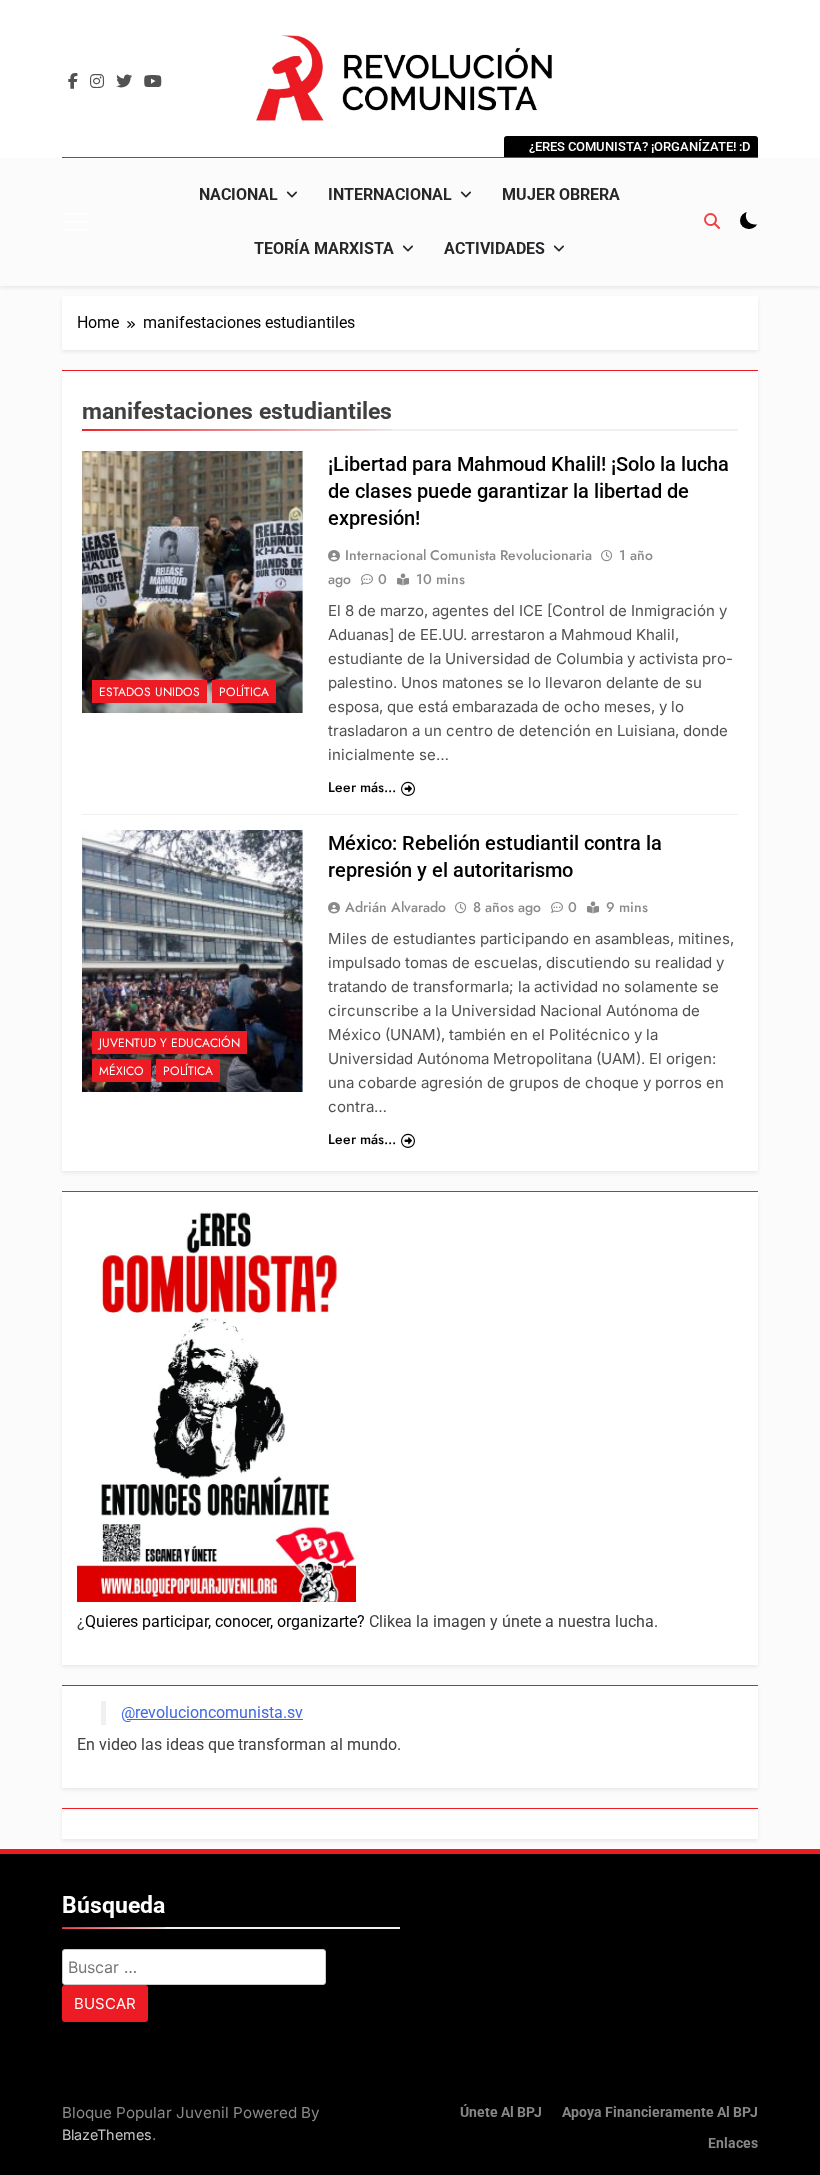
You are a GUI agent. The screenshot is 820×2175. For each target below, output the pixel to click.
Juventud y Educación (169, 1043)
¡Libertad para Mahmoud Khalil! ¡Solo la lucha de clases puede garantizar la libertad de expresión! (528, 491)
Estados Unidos (149, 692)
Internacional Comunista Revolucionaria (468, 555)
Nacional (238, 194)
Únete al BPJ (501, 2112)
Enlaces (733, 2143)
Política (244, 692)
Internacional (390, 194)
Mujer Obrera (561, 194)
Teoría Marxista (324, 248)
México (121, 1071)
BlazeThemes (107, 2134)
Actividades (494, 248)
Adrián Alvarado (395, 907)
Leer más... (362, 787)
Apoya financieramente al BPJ (660, 2112)
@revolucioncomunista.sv (212, 1712)
